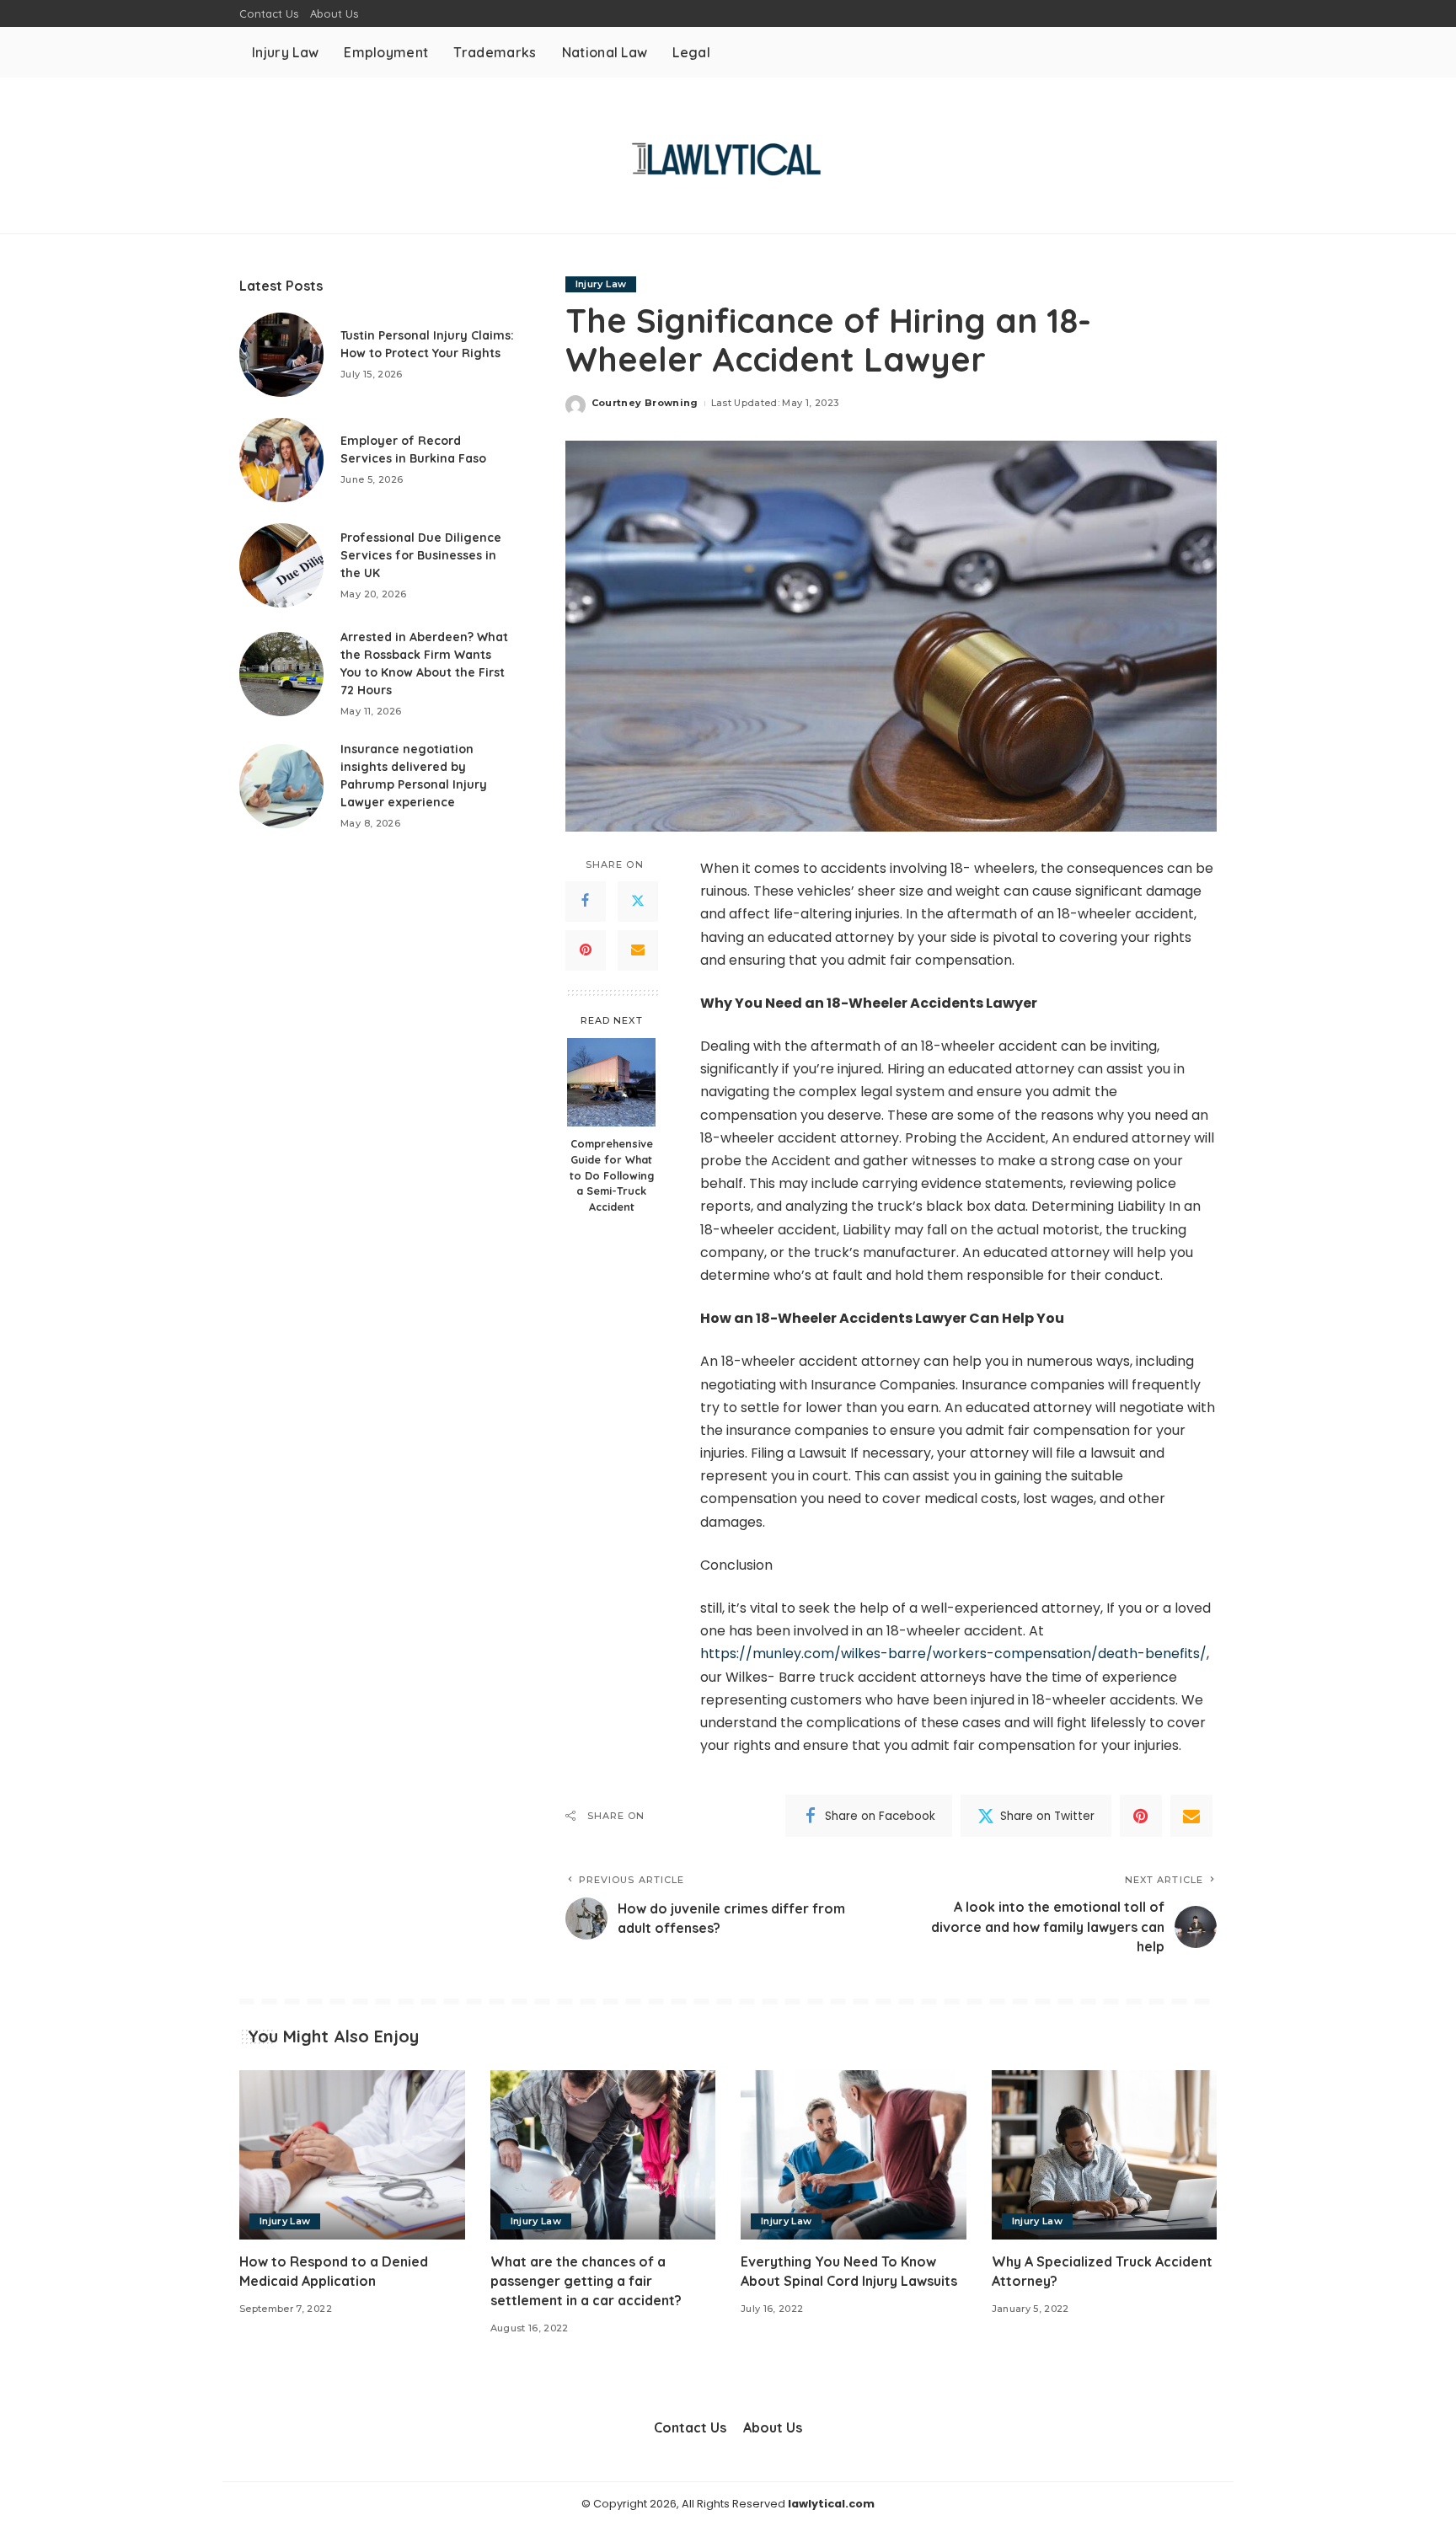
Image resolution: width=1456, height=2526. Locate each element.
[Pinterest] (586, 950)
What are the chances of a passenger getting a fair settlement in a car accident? (586, 2281)
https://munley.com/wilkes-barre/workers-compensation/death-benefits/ (953, 1654)
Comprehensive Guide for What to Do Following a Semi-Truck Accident (612, 1175)
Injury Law (601, 284)
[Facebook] (586, 902)
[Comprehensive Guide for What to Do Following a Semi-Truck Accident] (611, 1082)
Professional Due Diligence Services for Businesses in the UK (421, 555)
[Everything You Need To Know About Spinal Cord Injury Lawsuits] (854, 2155)
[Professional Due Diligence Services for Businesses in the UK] (281, 565)
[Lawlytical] (728, 155)
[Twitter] (638, 902)
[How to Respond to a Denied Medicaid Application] (352, 2155)
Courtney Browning (645, 403)
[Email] (638, 950)
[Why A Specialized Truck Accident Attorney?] (1105, 2155)
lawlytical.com (831, 2504)
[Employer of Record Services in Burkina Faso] (281, 460)
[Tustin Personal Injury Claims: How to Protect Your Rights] (281, 355)
